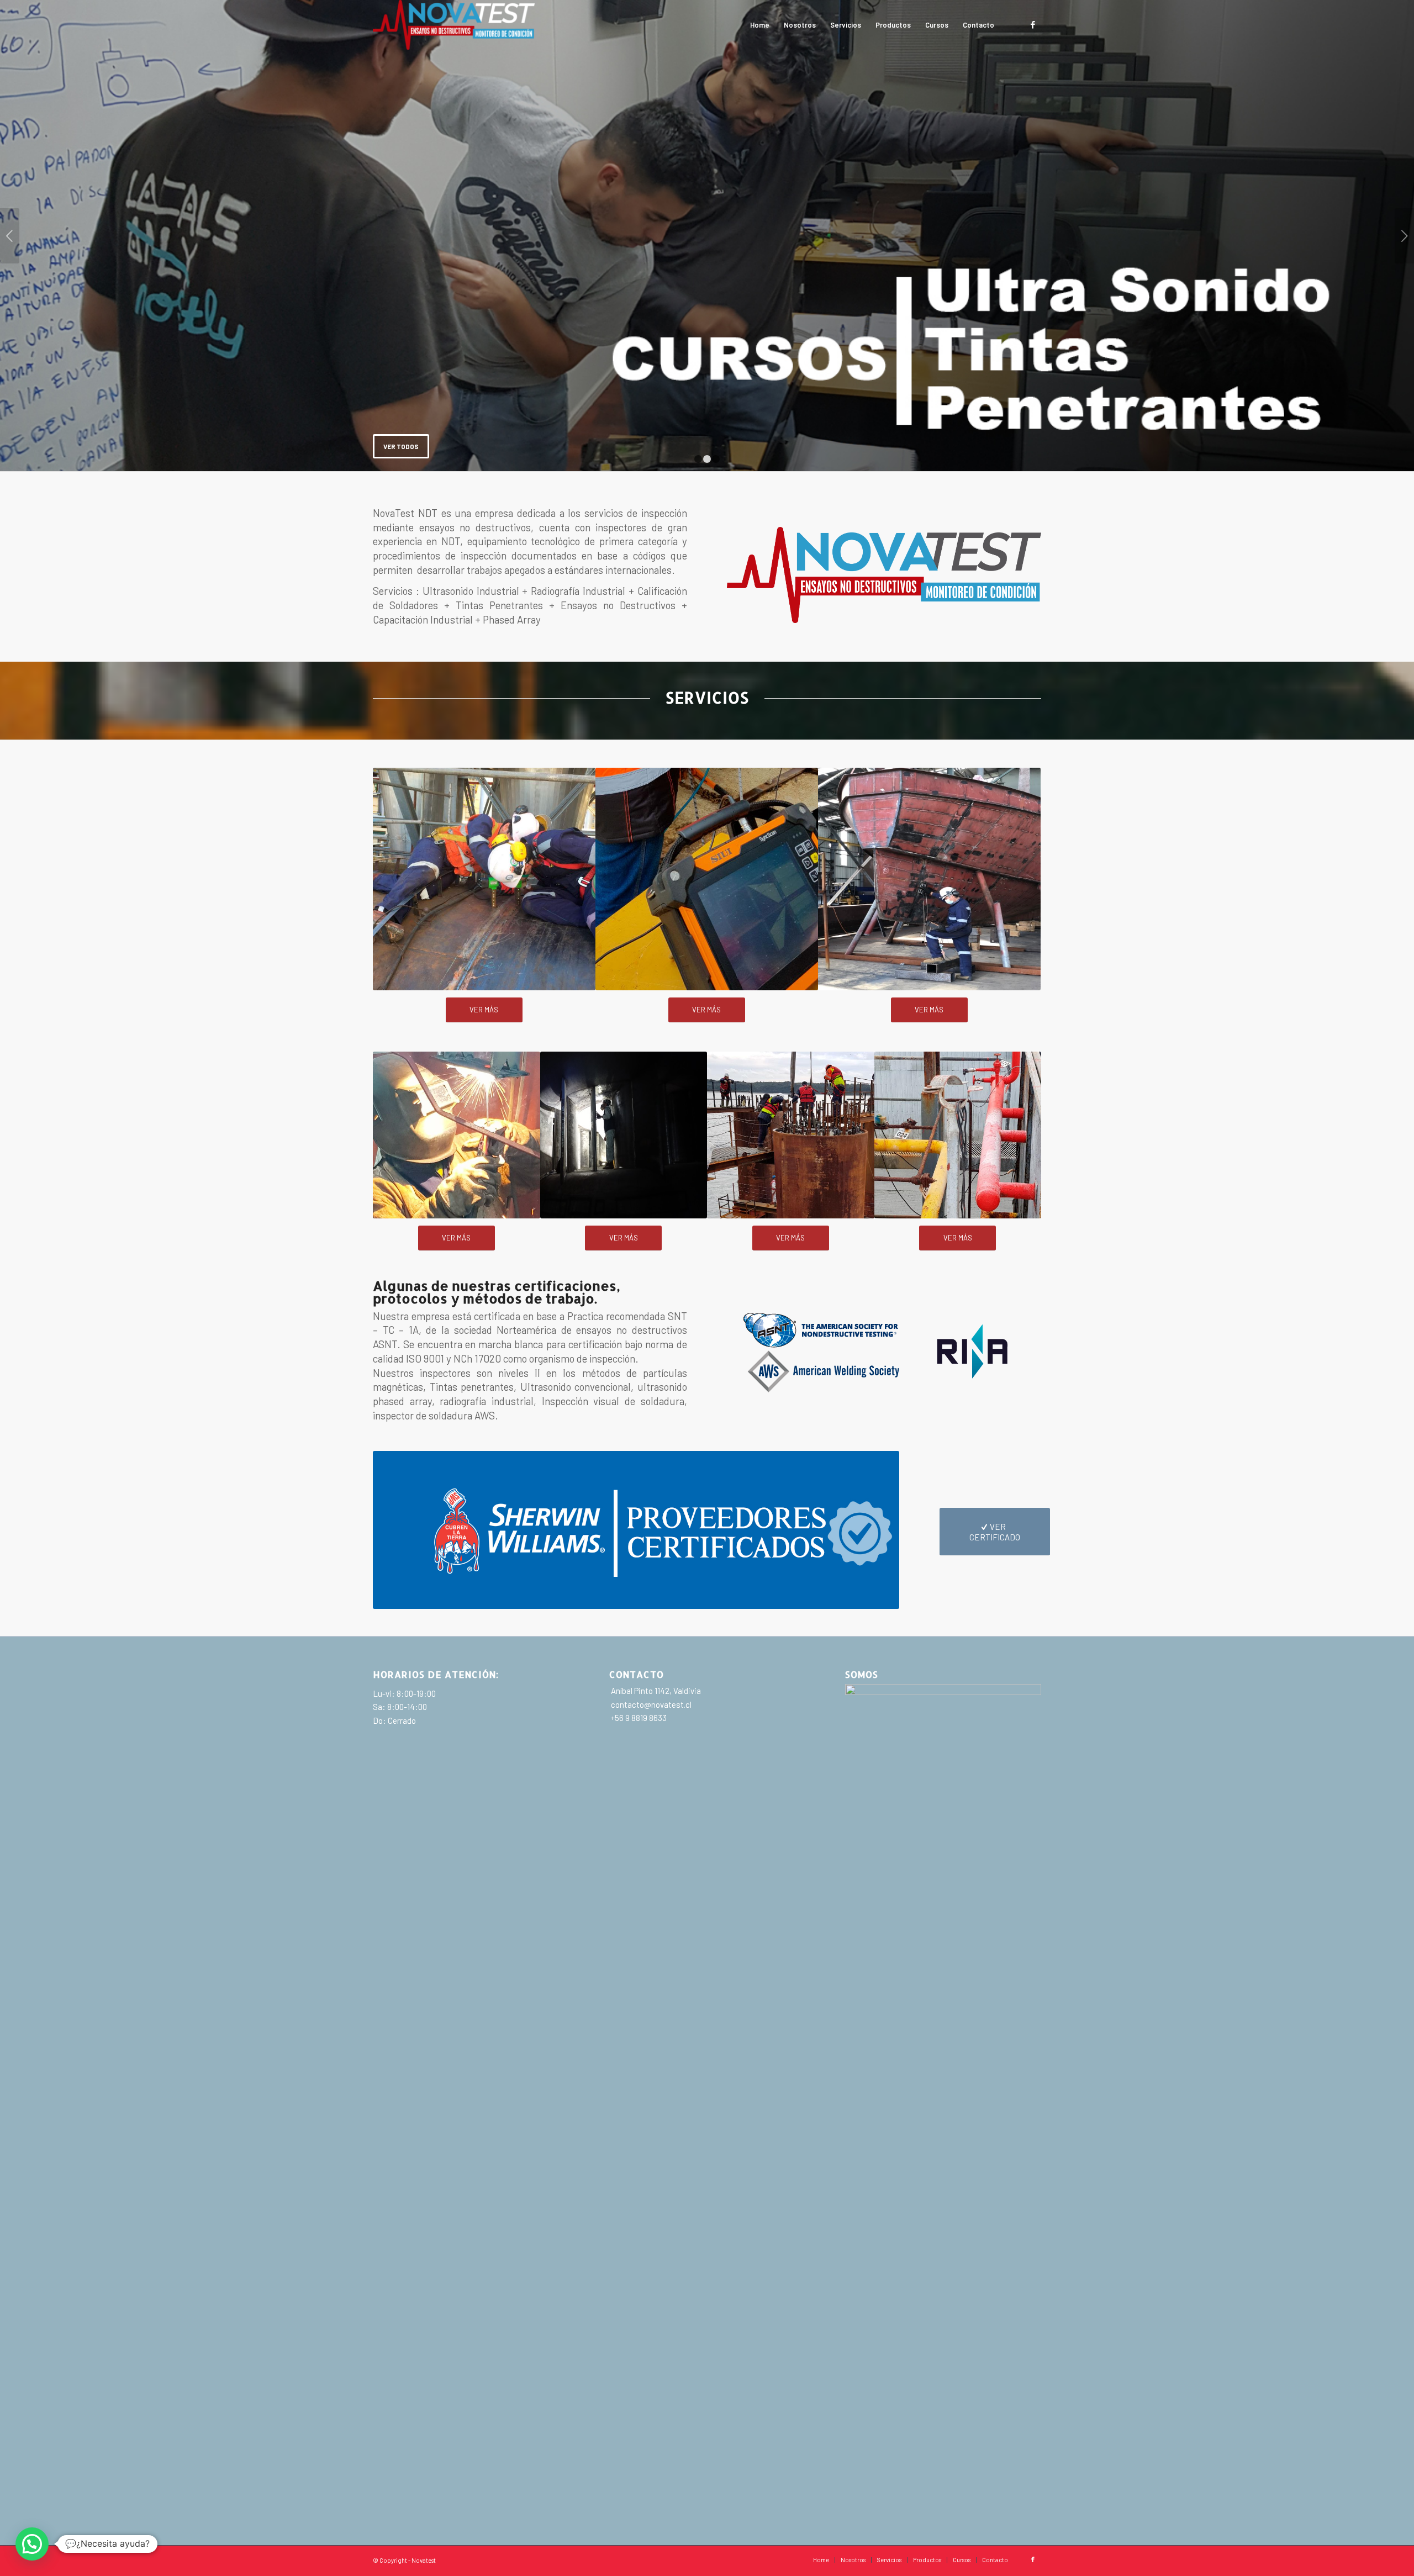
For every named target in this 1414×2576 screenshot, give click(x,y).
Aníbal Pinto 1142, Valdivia (655, 1691)
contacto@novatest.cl (650, 1704)
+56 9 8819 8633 (638, 1718)
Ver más (707, 251)
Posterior (1404, 236)
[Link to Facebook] (1033, 24)
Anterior (10, 236)
